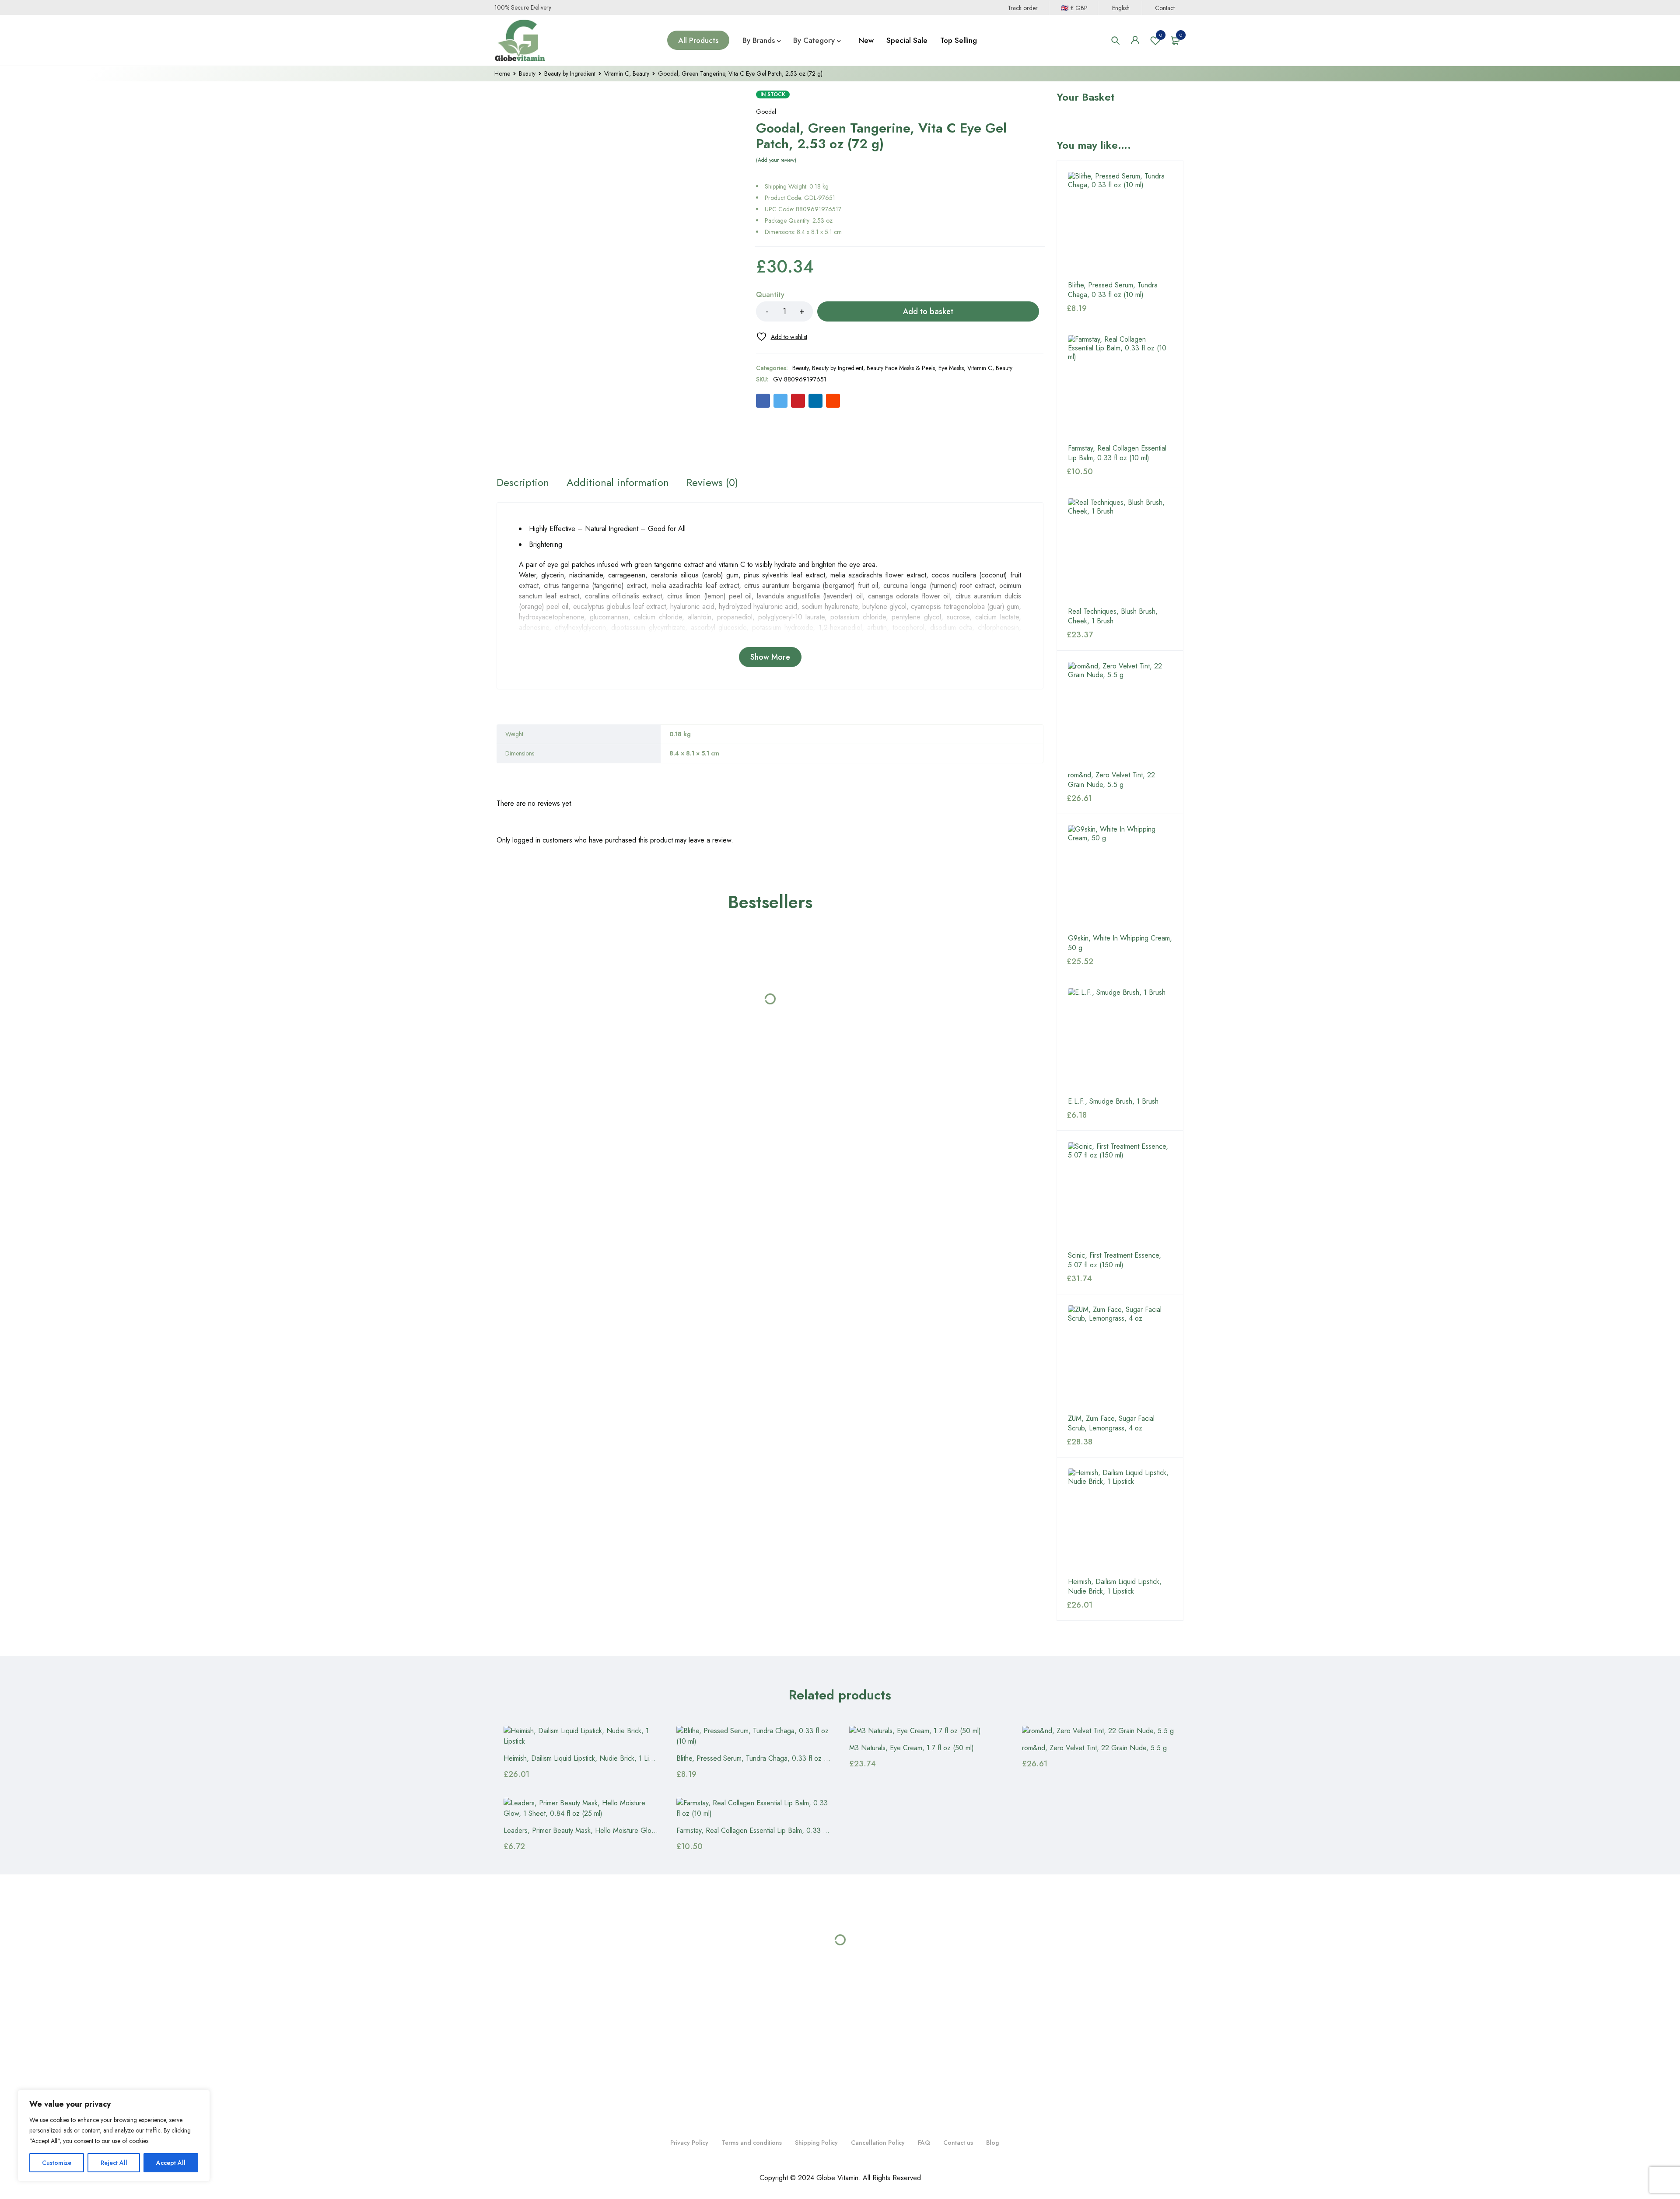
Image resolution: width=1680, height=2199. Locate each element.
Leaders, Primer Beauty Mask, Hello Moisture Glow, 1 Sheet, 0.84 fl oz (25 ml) (621, 1830)
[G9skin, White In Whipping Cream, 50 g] (1120, 877)
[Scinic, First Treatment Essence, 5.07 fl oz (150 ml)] (1120, 1194)
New (866, 40)
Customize (57, 2163)
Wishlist (1161, 35)
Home (502, 73)
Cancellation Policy (878, 2143)
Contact (1165, 8)
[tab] (524, 453)
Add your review (776, 160)
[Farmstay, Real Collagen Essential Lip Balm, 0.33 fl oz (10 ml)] (1120, 387)
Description (524, 453)
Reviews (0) (715, 453)
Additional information (621, 453)
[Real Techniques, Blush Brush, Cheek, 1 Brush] (1120, 550)
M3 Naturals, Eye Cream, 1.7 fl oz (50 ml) (912, 1748)
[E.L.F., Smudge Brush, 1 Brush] (1120, 1040)
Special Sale (907, 40)
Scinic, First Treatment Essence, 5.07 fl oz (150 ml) (1115, 1260)
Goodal (766, 112)
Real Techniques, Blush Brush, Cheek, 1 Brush (1113, 616)
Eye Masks (951, 368)
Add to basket (928, 311)
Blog (992, 2143)
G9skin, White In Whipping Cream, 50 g (1120, 943)
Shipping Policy (816, 2143)
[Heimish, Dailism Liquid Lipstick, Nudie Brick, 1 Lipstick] (1120, 1521)
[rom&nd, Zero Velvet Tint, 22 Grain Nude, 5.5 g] (1120, 714)
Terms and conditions (752, 2143)
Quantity (770, 295)
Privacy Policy (689, 2143)
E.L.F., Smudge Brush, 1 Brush (1113, 1101)
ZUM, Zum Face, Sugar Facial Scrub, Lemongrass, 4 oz (1111, 1423)
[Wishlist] (782, 337)
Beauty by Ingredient (570, 73)
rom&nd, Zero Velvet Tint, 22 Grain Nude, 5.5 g (1111, 780)
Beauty (527, 73)
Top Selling (959, 40)
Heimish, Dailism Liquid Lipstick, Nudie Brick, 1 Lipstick (1115, 1587)
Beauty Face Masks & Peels (901, 368)
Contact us (958, 2143)
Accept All (171, 2163)
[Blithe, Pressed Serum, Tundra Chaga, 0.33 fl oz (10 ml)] (1120, 224)
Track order (1023, 8)
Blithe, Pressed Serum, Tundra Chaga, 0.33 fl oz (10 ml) (1113, 290)
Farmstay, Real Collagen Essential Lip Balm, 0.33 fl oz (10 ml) (1117, 453)
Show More (770, 627)
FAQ (924, 2143)
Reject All (114, 2163)
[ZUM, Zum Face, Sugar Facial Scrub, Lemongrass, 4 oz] (1120, 1357)
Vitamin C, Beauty (627, 73)
